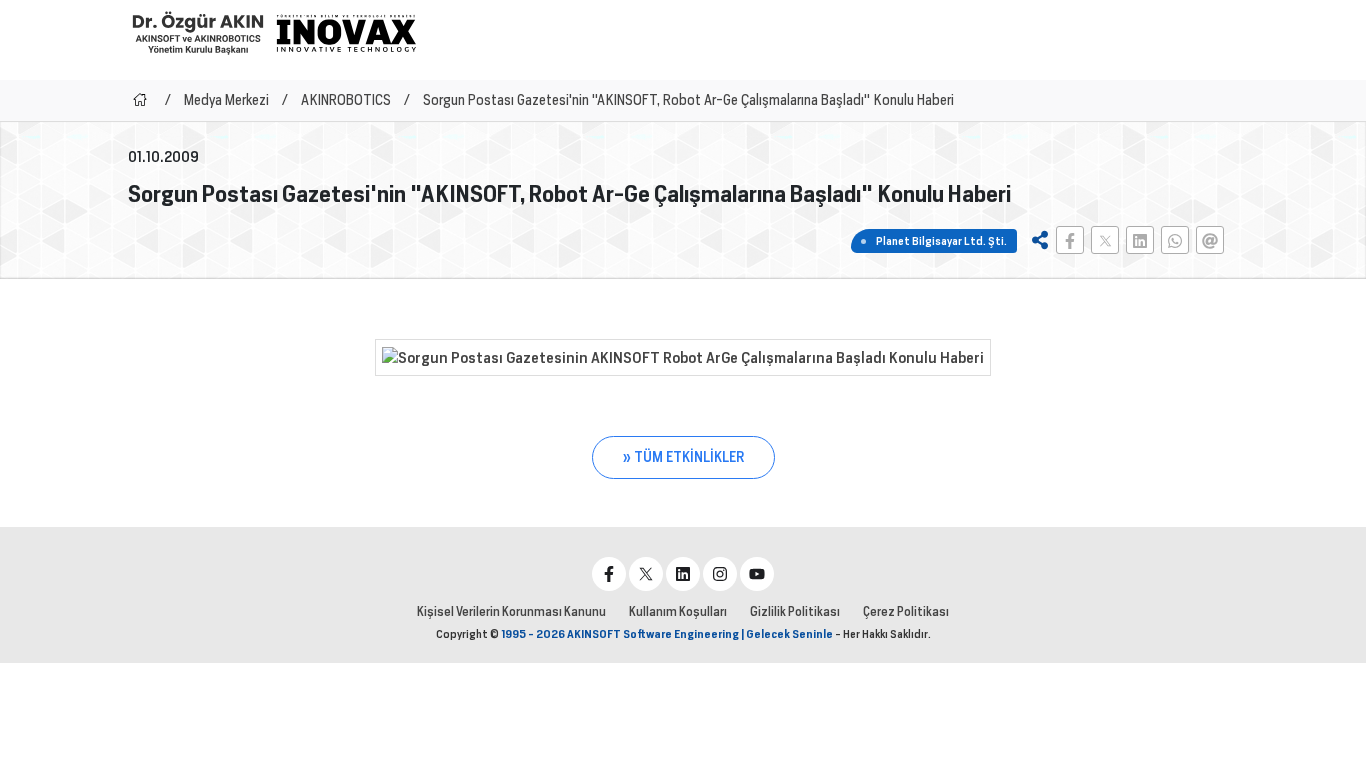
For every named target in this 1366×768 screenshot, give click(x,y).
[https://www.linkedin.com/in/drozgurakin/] (683, 574)
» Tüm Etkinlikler (683, 457)
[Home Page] (140, 100)
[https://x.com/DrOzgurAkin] (646, 574)
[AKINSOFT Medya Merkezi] (346, 33)
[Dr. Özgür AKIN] (198, 32)
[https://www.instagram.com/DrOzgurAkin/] (720, 574)
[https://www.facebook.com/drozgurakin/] (609, 574)
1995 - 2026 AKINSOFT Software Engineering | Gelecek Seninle (667, 634)
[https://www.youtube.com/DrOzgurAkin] (757, 574)
